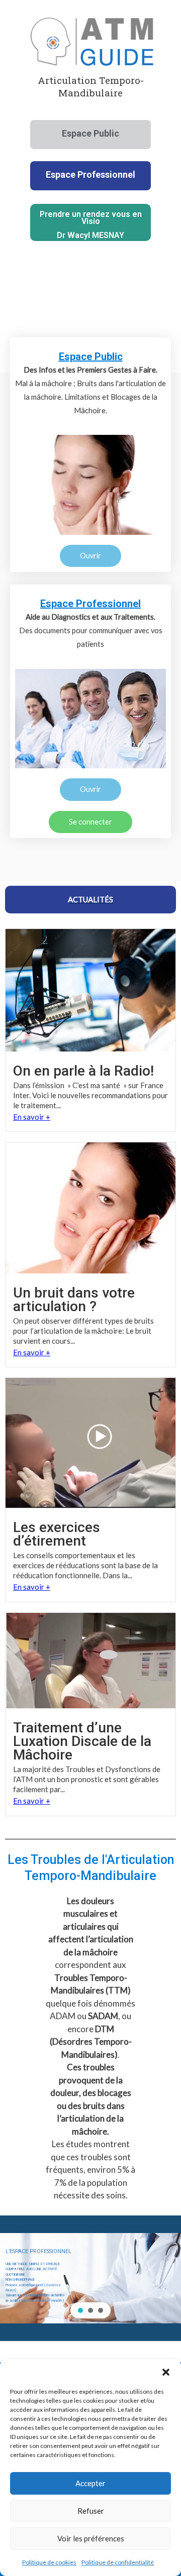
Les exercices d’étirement (57, 1534)
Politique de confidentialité (118, 2562)
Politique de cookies (49, 2562)
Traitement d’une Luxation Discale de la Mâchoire (82, 1741)
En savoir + (32, 1117)
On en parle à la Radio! (83, 1071)
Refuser (91, 2511)
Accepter (90, 2483)
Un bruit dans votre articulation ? (74, 1300)
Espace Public (91, 357)
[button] (166, 2372)
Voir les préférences (91, 2538)
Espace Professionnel (90, 604)
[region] (90, 2278)
